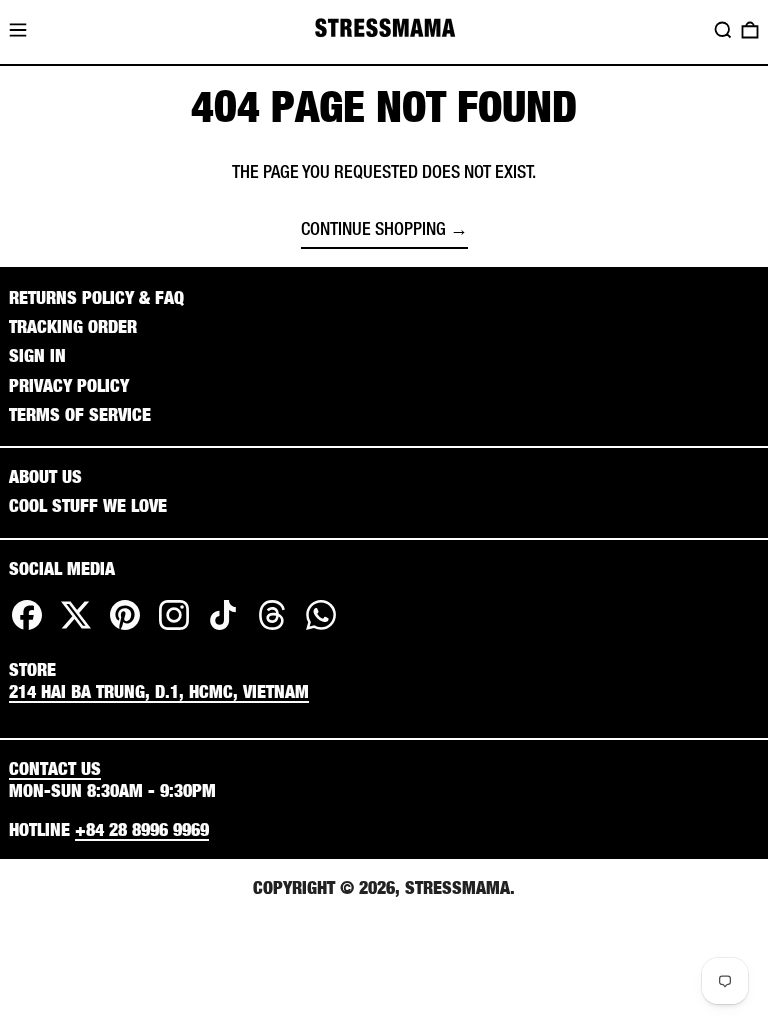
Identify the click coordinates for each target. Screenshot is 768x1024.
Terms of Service (80, 414)
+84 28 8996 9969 (142, 829)
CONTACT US (55, 768)
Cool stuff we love (88, 505)
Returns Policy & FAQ (96, 297)
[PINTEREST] (125, 629)
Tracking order (73, 326)
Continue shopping (373, 231)
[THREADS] (272, 629)
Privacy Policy (69, 385)
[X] (76, 629)
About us (45, 476)
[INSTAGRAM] (174, 629)
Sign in (37, 355)
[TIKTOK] (223, 629)
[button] (723, 30)
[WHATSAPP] (321, 629)
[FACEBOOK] (27, 629)
